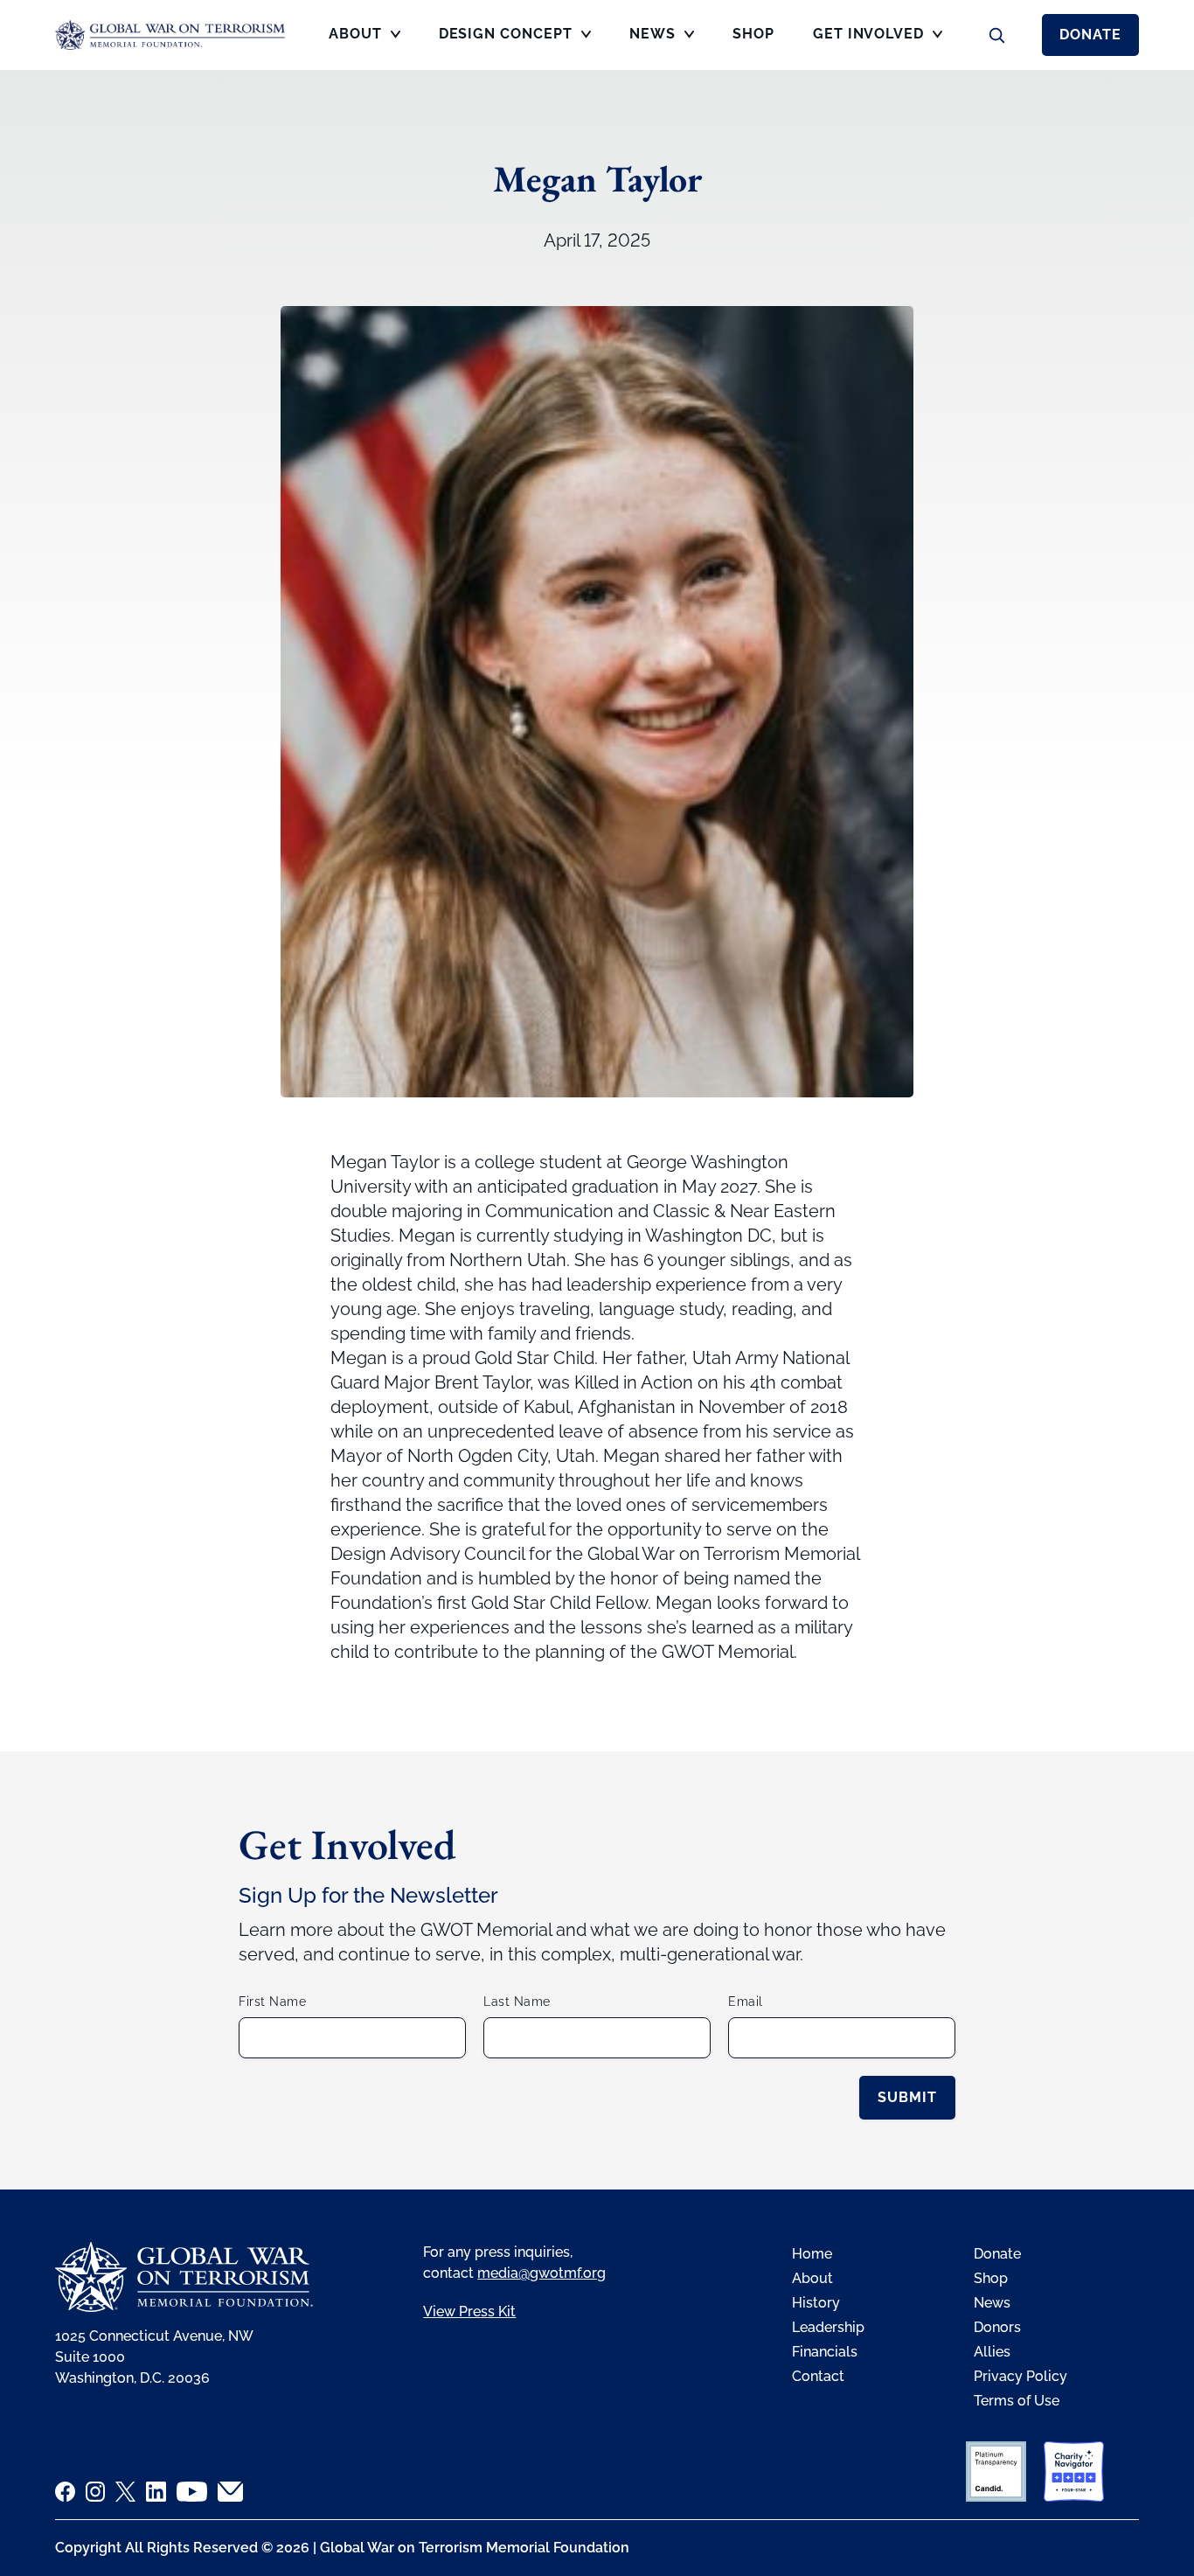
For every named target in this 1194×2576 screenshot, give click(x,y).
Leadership (828, 2327)
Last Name (517, 2002)
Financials (825, 2352)
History (816, 2303)
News (992, 2303)
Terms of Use (1017, 2401)
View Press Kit (469, 2311)
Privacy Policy (1020, 2376)
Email (746, 2002)
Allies (992, 2352)
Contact (818, 2376)
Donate (1090, 35)
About (812, 2278)
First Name (272, 2002)
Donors (997, 2327)
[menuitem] (364, 40)
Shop (991, 2278)
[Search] (996, 35)
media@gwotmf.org (541, 2273)
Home (812, 2254)
